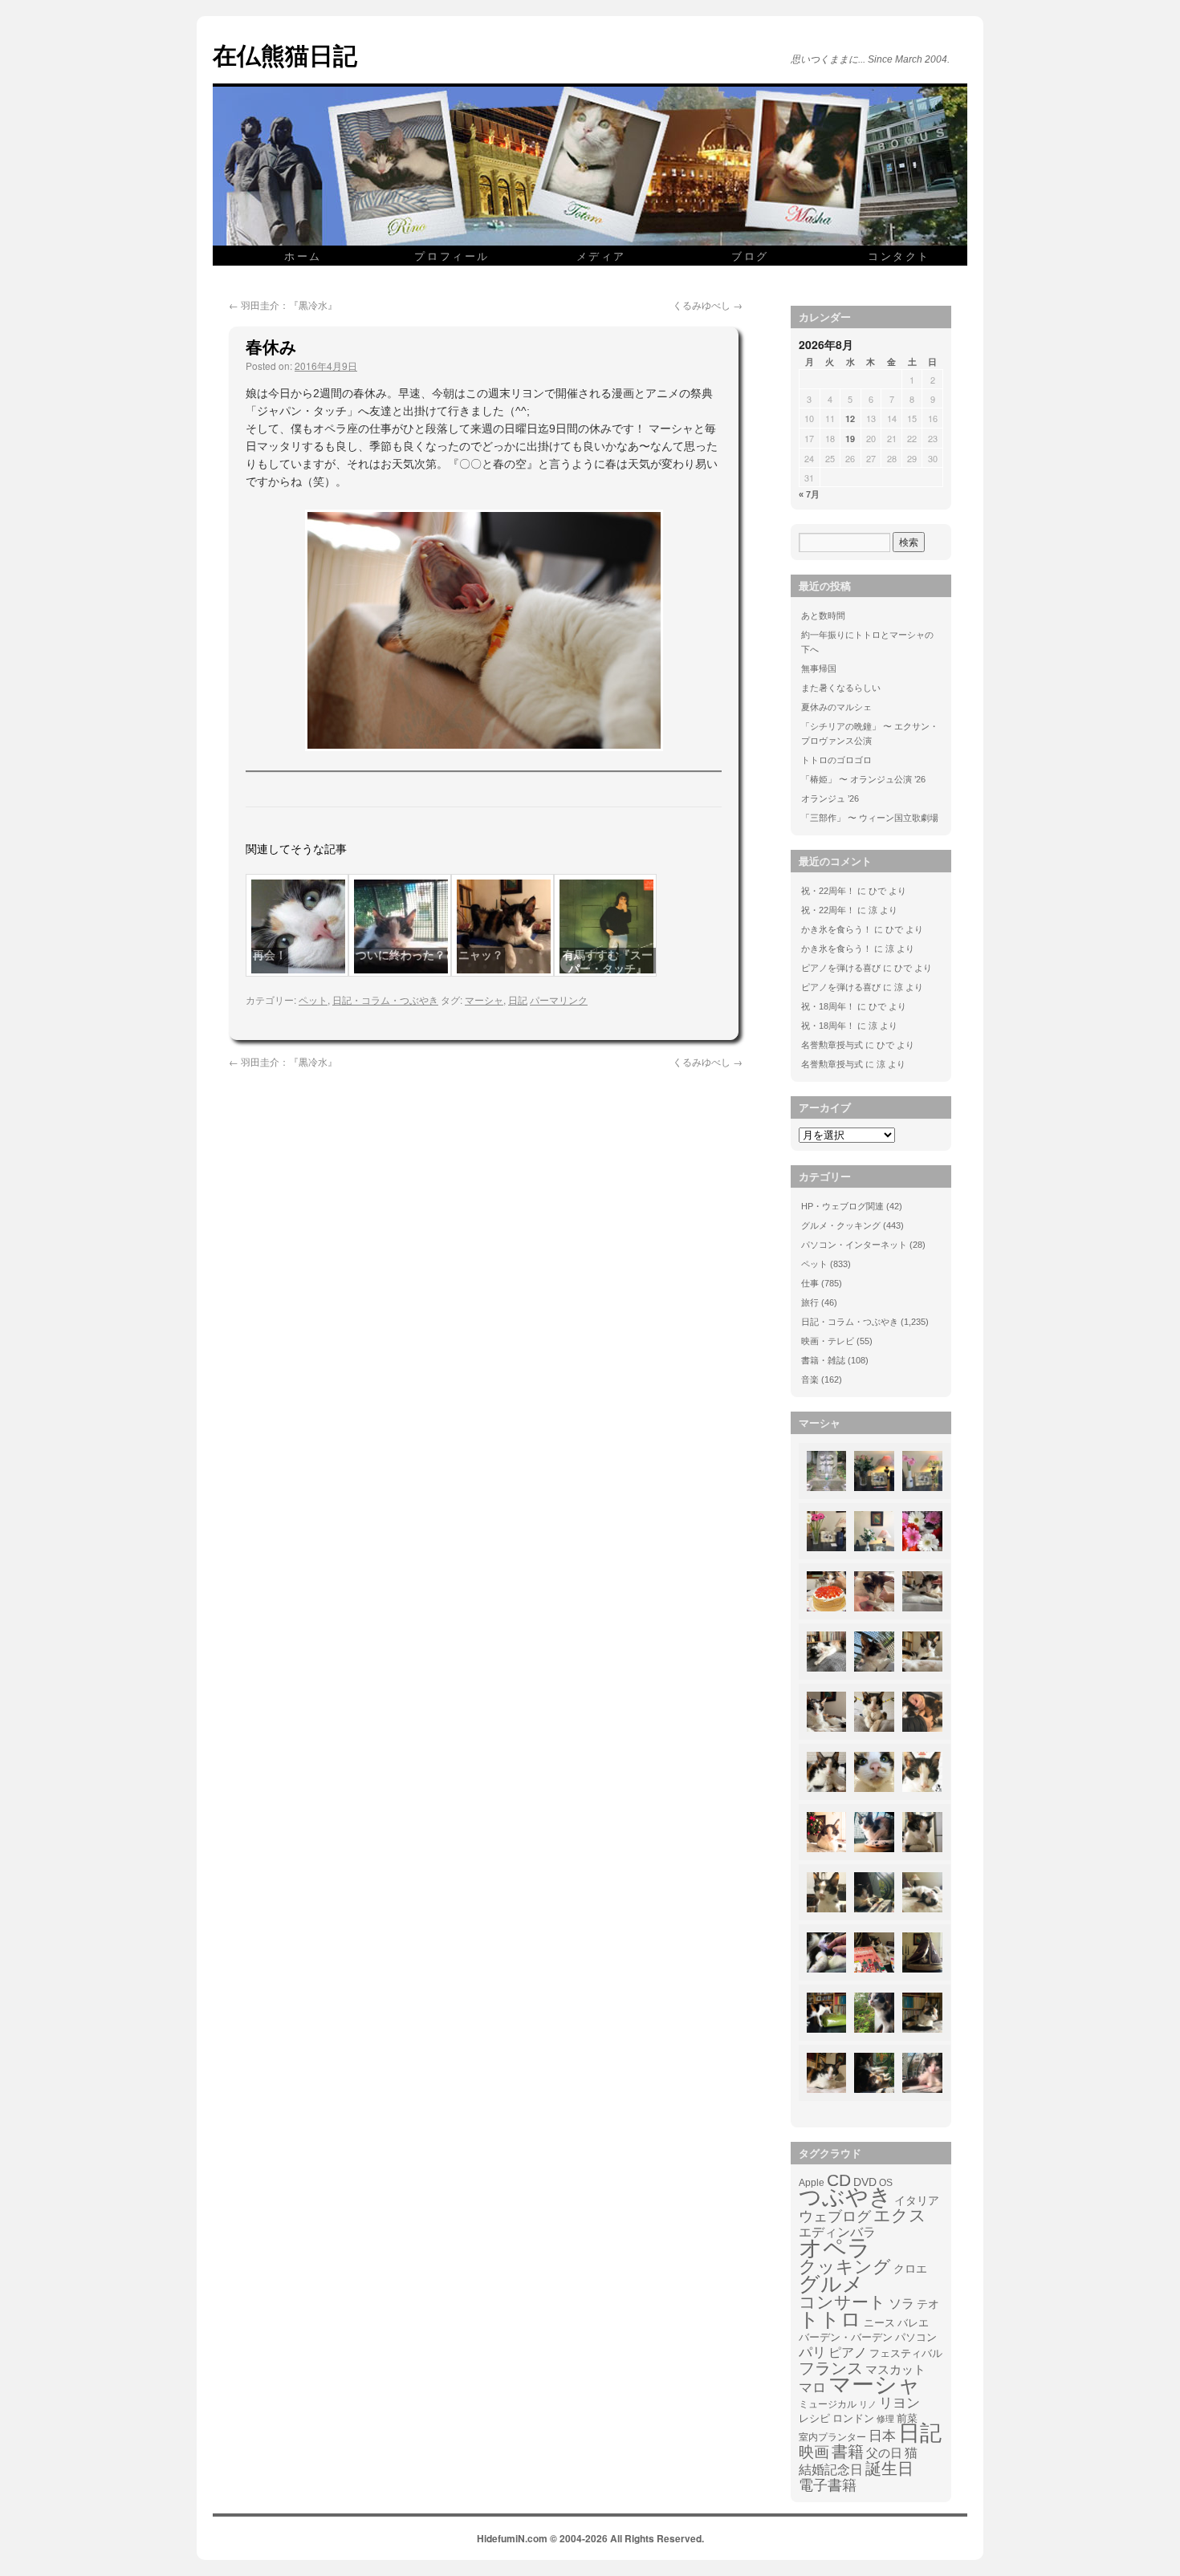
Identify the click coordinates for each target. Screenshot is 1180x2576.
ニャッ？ (481, 955)
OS (886, 2182)
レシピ (814, 2418)
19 (850, 439)
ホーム (303, 256)
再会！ (270, 955)
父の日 (884, 2453)
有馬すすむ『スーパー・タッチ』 (608, 962)
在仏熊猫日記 (285, 54)
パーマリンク (559, 1000)
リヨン (899, 2403)
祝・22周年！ (828, 891)
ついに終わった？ (401, 955)
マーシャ (484, 1000)
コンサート (842, 2302)
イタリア (917, 2200)
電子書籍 (828, 2485)
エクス (900, 2216)
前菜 (907, 2418)
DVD (865, 2182)
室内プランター (832, 2437)
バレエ (913, 2323)
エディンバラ (837, 2232)
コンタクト (899, 256)
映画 (814, 2452)
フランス (831, 2368)
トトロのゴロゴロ (836, 760)
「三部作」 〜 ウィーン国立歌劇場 (870, 818)
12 (850, 418)
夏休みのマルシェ (836, 707)
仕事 (810, 1283)
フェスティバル (906, 2354)
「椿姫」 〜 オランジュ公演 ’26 (863, 779)
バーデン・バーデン (846, 2337)
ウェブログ (835, 2216)
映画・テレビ (828, 1341)
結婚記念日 (831, 2470)
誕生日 (889, 2468)
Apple (812, 2182)
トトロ (830, 2319)
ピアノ (848, 2352)
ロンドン (853, 2419)
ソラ (901, 2304)
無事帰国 (819, 668)
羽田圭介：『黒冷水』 (283, 305)
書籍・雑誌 (823, 1360)
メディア (601, 256)
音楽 (810, 1379)
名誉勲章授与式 (832, 1045)
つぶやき (845, 2197)
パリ (812, 2353)
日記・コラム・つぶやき (385, 1000)
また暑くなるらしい (841, 688)
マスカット (895, 2369)
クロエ (910, 2269)
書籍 (848, 2452)
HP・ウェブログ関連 (842, 1206)
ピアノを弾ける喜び (841, 968)
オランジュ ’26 (830, 798)
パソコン (916, 2337)
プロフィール (452, 256)
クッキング (845, 2267)
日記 (518, 1000)
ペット (313, 1000)
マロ (812, 2388)
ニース (879, 2323)
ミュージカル (828, 2404)
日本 (882, 2436)
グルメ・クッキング (841, 1225)
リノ (868, 2404)
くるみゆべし (708, 305)
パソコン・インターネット (854, 1245)
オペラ (835, 2248)
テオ (928, 2304)
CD (839, 2180)
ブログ (750, 256)
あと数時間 (823, 616)
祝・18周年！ (828, 1006)
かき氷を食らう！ (836, 929)
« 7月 (809, 494)
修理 (885, 2419)
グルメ (831, 2284)
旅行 (810, 1302)
